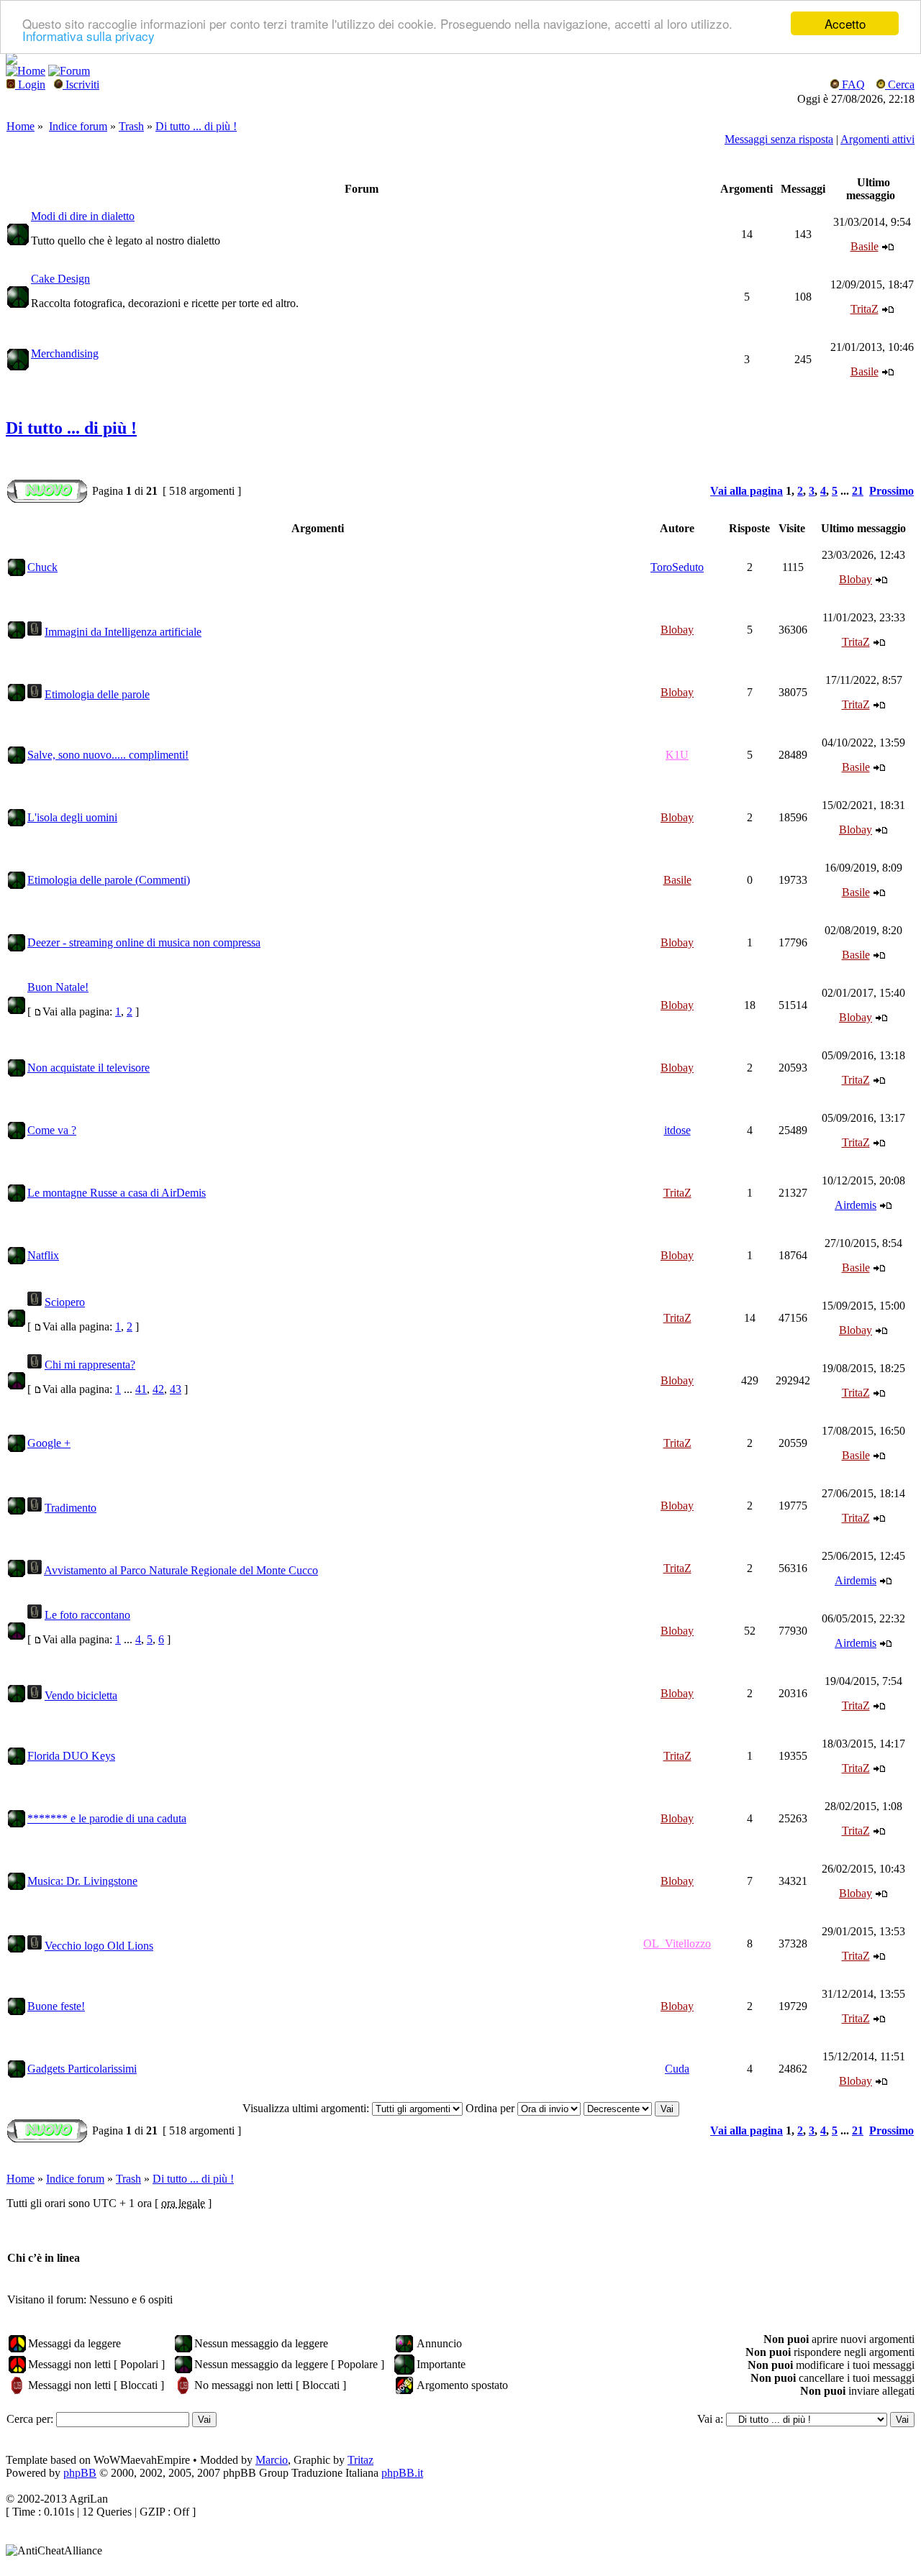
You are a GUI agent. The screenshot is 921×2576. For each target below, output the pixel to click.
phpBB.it (402, 2473)
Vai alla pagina (747, 491)
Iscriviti (81, 85)
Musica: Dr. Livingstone (82, 1881)
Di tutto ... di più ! (196, 126)
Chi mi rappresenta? (90, 1365)
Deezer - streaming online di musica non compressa (144, 942)
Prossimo (891, 491)
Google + (49, 1443)
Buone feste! (56, 2006)
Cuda (677, 2069)
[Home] (12, 61)
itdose (677, 1130)
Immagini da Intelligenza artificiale (123, 632)
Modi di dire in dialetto (83, 216)
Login (30, 85)
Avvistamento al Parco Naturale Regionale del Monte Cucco (181, 1570)
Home (21, 126)
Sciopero (65, 1302)
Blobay (856, 579)
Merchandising (65, 353)
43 (176, 1389)
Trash (131, 126)
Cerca (900, 85)
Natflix (43, 1255)
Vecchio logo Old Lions (99, 1946)
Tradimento (71, 1508)
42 (158, 1389)
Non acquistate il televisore (89, 1068)
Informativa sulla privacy (89, 36)
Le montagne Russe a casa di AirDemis (117, 1193)
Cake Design (60, 279)
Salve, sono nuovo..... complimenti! (108, 755)
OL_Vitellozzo (677, 1944)
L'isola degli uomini (72, 817)
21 (858, 491)
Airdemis (856, 1205)
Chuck (42, 567)
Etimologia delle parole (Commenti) (109, 880)
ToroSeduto (677, 567)
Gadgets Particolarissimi (82, 2069)
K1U (677, 755)
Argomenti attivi (877, 139)
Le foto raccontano (87, 1615)
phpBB (80, 2473)
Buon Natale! (58, 987)
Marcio (272, 2460)
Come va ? (52, 1130)
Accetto (845, 23)
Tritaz (360, 2460)
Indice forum (78, 126)
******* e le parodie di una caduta (107, 1818)
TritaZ (865, 309)
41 (141, 1389)
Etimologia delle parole (97, 694)
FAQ (852, 85)
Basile (865, 246)
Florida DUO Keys (71, 1756)
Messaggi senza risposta (779, 139)
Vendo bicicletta (81, 1695)
